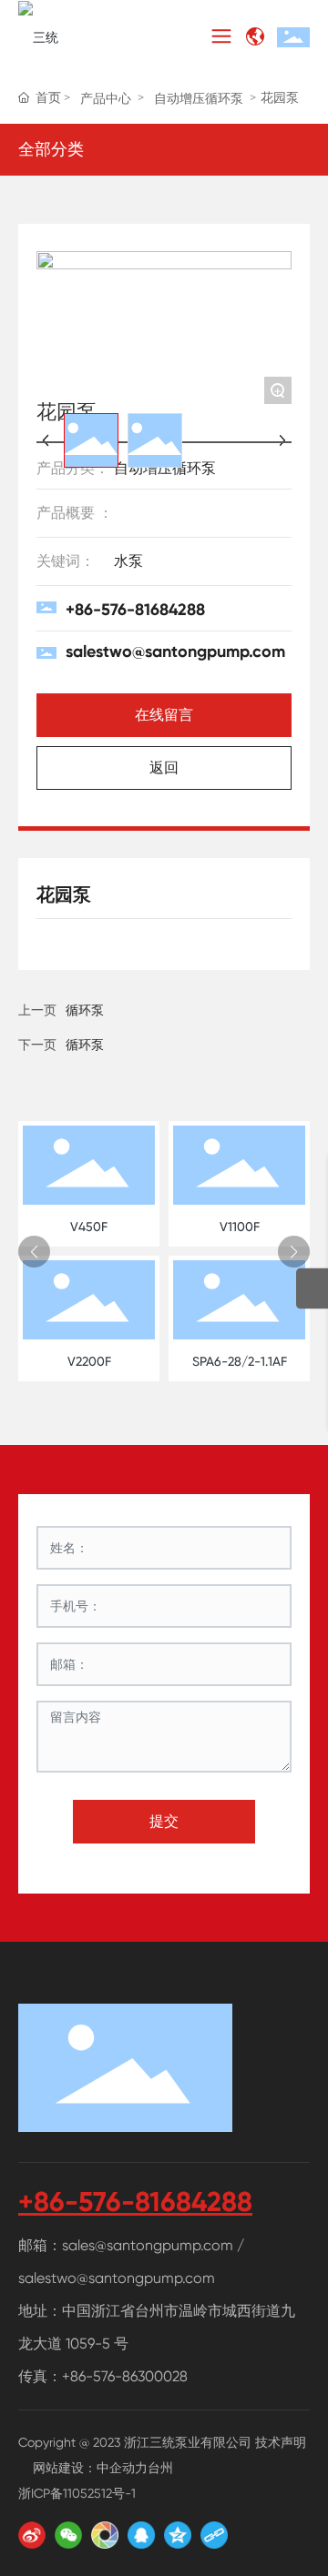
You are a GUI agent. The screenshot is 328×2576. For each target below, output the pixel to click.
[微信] (68, 2535)
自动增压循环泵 (199, 98)
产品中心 (106, 98)
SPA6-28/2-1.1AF (240, 1361)
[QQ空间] (178, 2535)
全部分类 (51, 149)
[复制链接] (214, 2535)
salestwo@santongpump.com (175, 652)
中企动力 (122, 2468)
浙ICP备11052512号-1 (77, 2493)
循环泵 (85, 1045)
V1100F (240, 1227)
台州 (160, 2468)
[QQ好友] (141, 2535)
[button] (34, 1252)
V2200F (89, 1361)
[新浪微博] (32, 2535)
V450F (89, 1227)
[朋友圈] (105, 2535)
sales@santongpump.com (148, 2245)
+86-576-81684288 (135, 610)
